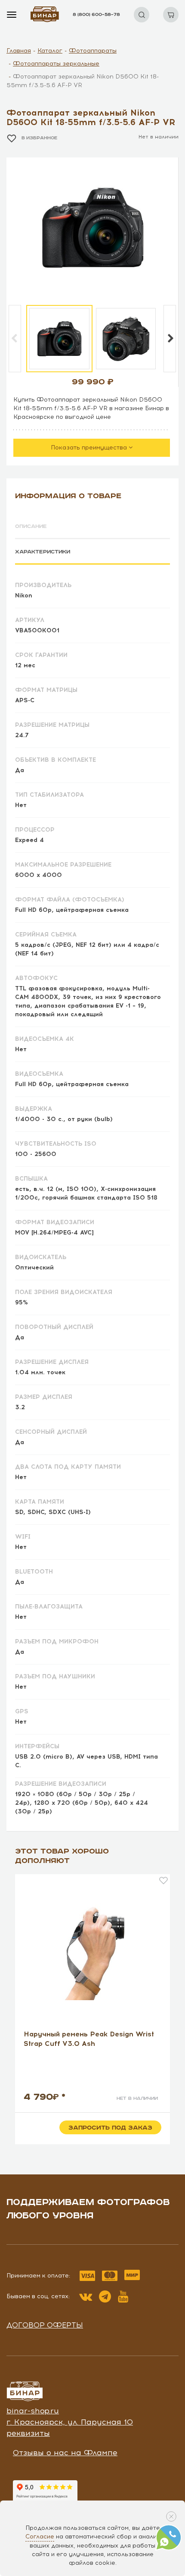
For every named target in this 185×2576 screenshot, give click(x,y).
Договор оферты (45, 2325)
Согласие (40, 2537)
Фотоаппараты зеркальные (56, 64)
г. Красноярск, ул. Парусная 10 (70, 2422)
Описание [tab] (31, 526)
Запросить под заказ (110, 2128)
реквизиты (28, 2433)
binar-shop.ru (33, 2411)
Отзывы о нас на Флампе (65, 2453)
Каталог (50, 51)
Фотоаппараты (93, 51)
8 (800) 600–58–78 (96, 15)
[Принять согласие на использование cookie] (171, 2516)
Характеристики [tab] (43, 552)
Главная (19, 51)
